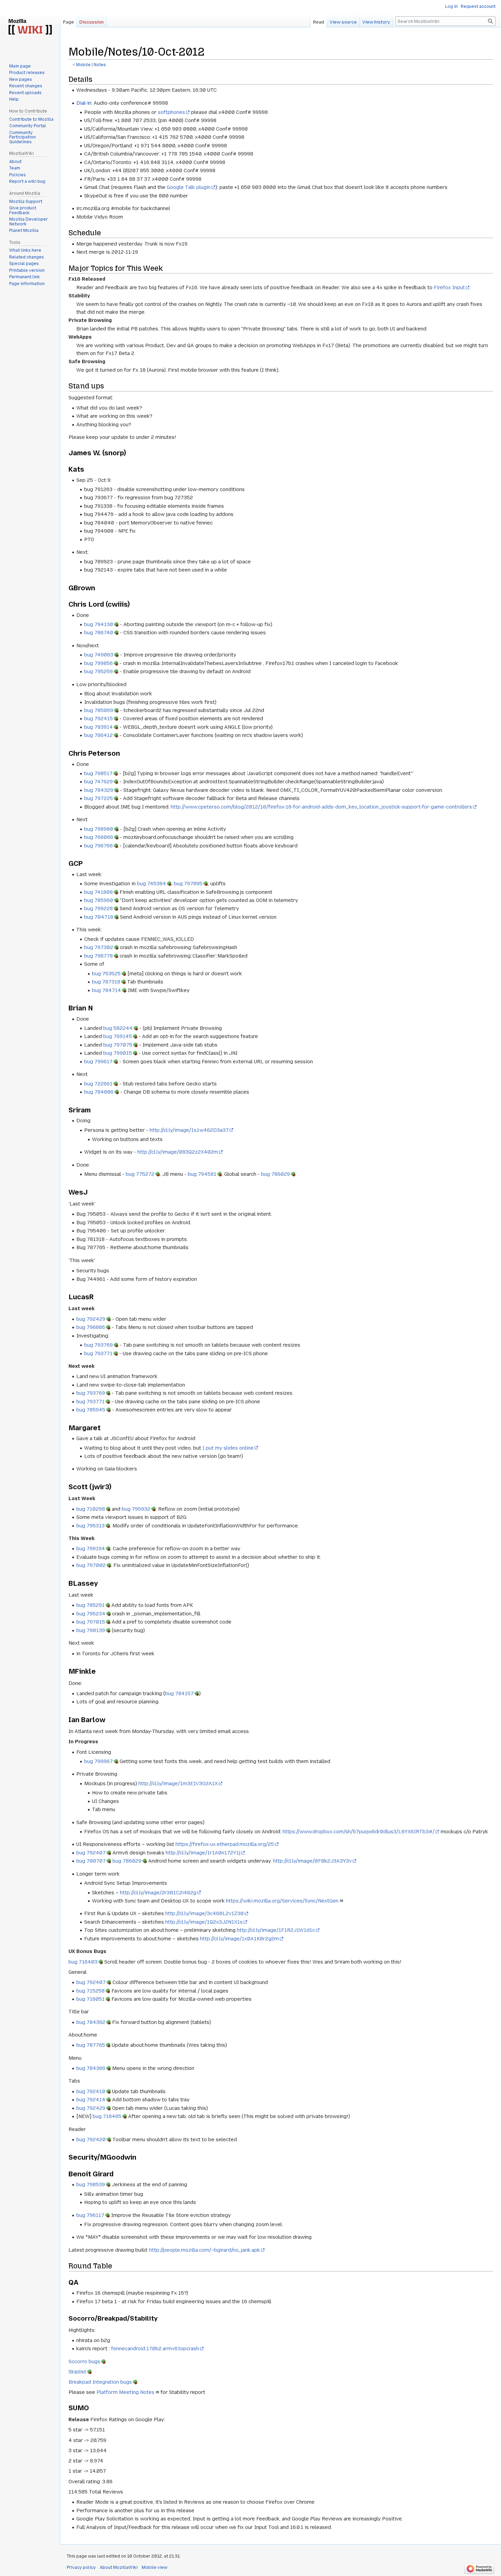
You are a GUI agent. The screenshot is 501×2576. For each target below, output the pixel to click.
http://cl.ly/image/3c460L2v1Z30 (204, 1913)
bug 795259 (98, 671)
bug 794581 (202, 1174)
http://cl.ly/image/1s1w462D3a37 (189, 1130)
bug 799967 (98, 1761)
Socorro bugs (84, 2362)
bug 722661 (98, 1084)
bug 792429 (91, 1319)
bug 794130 (99, 624)
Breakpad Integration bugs (100, 2382)
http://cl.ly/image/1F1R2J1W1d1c (276, 1930)
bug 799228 (98, 908)
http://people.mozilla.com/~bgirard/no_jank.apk (205, 2250)
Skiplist (77, 2372)
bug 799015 (118, 1053)
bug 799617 (98, 1062)
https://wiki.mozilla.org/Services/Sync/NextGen (282, 1901)
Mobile (83, 65)
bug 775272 (140, 1174)
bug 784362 (91, 2022)
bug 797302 (99, 947)
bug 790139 (91, 1630)
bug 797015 (91, 1622)
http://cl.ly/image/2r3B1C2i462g (158, 1893)
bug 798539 (91, 2185)
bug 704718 (99, 917)
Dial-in (84, 103)
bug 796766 (98, 846)
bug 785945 (91, 1410)
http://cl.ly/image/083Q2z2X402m (178, 1152)
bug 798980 (99, 829)
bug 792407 (91, 1853)
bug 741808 (98, 892)
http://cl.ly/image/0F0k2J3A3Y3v (312, 1861)
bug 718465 (107, 2116)
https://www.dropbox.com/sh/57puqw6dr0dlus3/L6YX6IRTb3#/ (359, 1832)
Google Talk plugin (189, 187)
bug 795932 (136, 1509)
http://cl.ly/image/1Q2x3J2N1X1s (204, 1922)
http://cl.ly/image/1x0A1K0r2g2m (239, 1939)
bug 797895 (188, 884)
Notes (100, 65)
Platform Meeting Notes (125, 2392)
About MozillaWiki (119, 2567)
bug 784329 (99, 790)
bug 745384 (151, 884)
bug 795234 (91, 1614)
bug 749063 (99, 655)
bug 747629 (98, 782)
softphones (171, 112)
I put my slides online (228, 1448)
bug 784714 (107, 990)
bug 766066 (99, 837)
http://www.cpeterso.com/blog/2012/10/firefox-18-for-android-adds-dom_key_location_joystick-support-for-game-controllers (321, 807)
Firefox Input (449, 287)
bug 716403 (83, 1962)
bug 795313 (90, 1526)
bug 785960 (99, 900)
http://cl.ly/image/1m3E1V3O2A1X (178, 1783)
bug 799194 (91, 1549)
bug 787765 (91, 2045)
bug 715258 (90, 1991)
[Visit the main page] (30, 27)
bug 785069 (99, 710)
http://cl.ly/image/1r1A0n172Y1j (203, 1853)
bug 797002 (91, 1565)
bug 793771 (98, 1353)
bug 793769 (98, 1345)
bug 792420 (91, 2140)
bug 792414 (91, 2100)
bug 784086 (99, 1092)
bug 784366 (91, 2068)
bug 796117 (90, 2215)
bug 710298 (91, 1509)
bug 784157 (179, 1693)
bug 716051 (90, 1999)
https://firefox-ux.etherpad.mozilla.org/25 (225, 1844)
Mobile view (155, 2567)
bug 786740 (99, 633)
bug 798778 (98, 956)
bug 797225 (98, 798)
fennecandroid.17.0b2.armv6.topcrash (155, 2349)
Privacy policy (81, 2567)
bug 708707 (91, 1861)
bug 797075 (118, 1045)
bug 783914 (98, 727)
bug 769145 (118, 1036)
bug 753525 (106, 974)
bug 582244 (118, 1028)
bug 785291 (90, 1605)
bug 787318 (106, 982)
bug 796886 (91, 1327)
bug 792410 (91, 2091)
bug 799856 (98, 663)
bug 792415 (98, 719)
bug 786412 (98, 735)
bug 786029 (276, 1174)
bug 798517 (98, 773)
